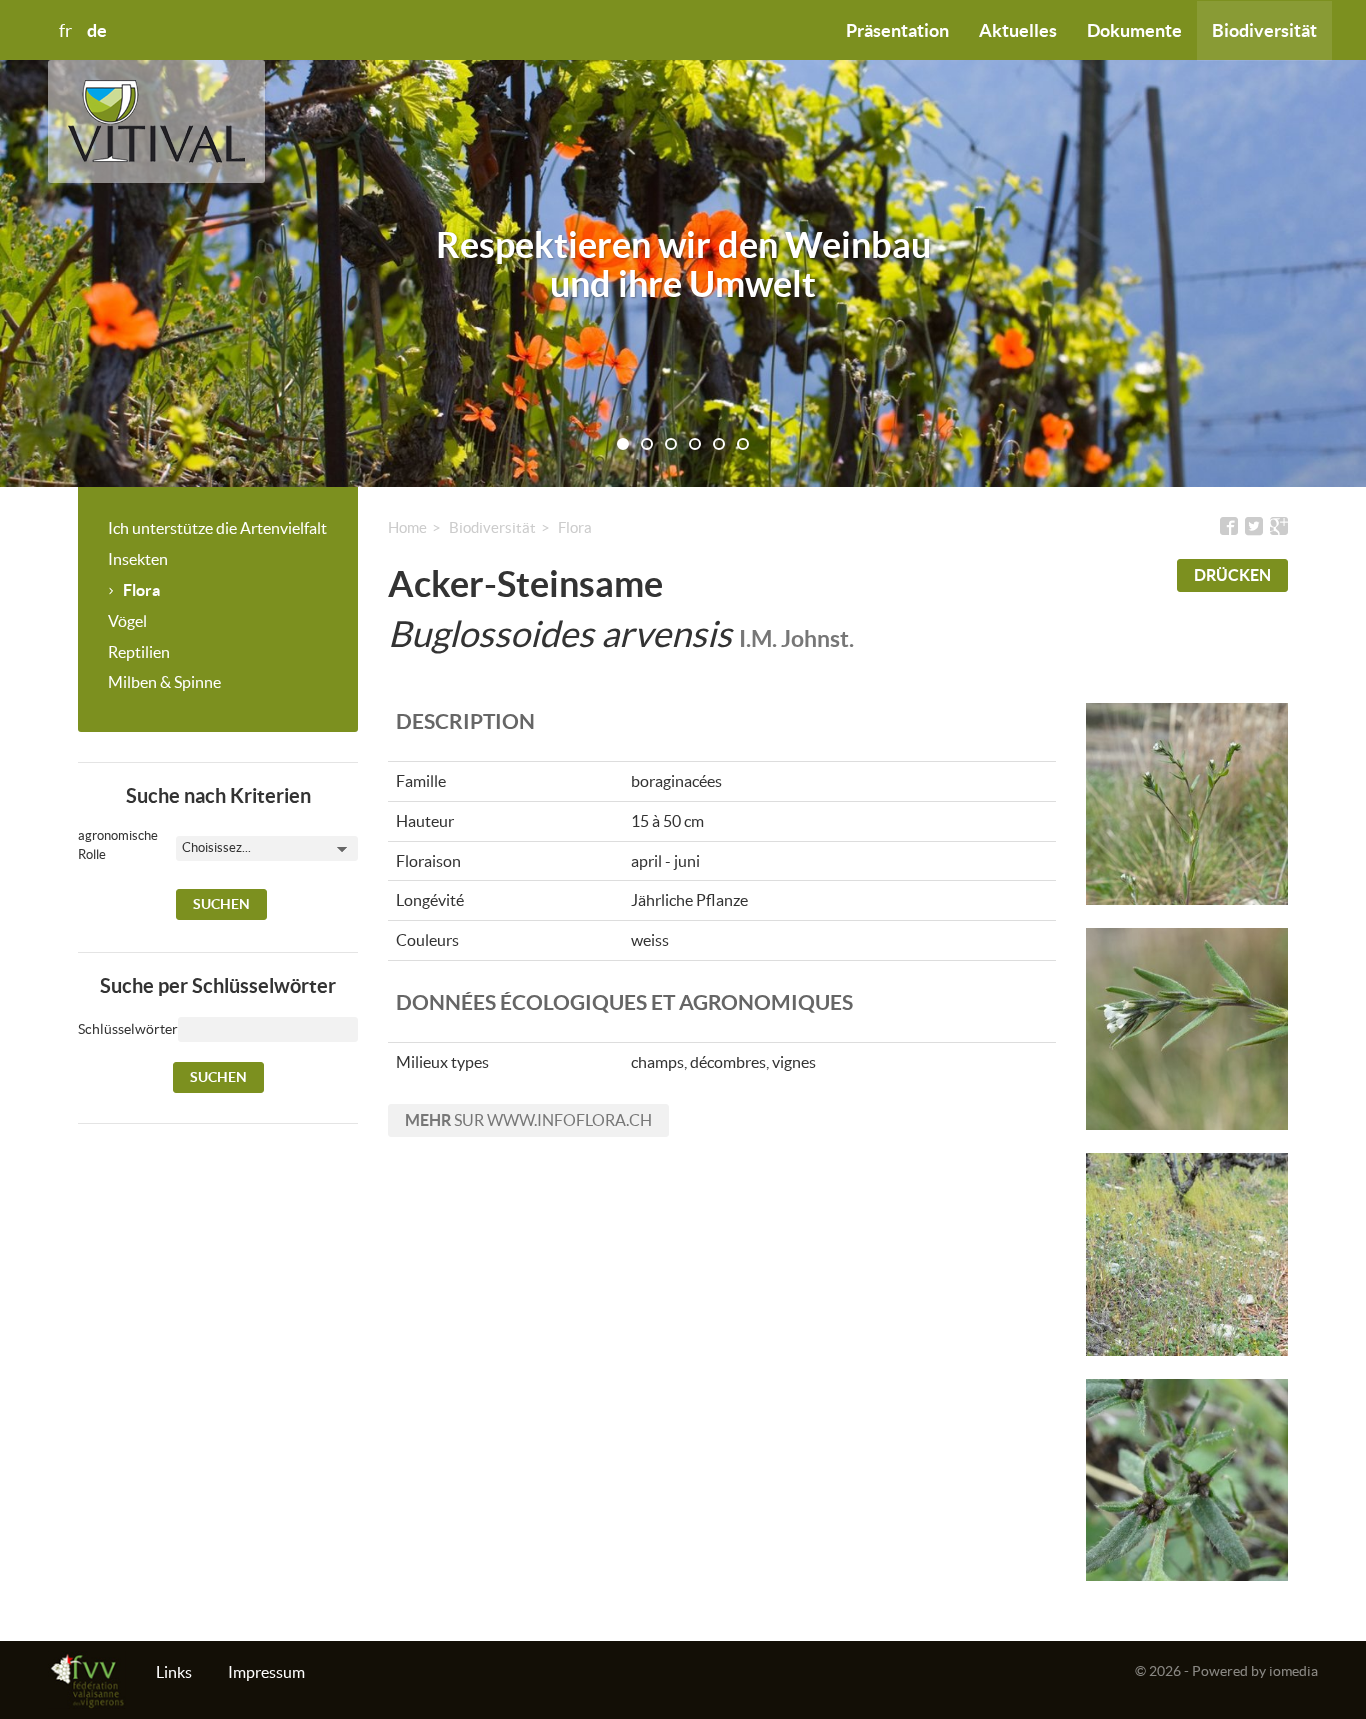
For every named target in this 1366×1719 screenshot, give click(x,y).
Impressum (266, 1672)
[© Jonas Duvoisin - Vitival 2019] (1187, 804)
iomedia (1293, 1671)
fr (65, 31)
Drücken (1232, 575)
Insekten (138, 559)
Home (407, 527)
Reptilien (139, 652)
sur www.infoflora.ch (528, 1120)
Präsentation (897, 30)
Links (174, 1672)
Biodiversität (1264, 30)
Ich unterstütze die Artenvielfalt (217, 528)
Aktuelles (1018, 30)
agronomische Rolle (102, 845)
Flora (141, 590)
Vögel (127, 621)
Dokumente (1134, 30)
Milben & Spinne (164, 682)
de (97, 30)
